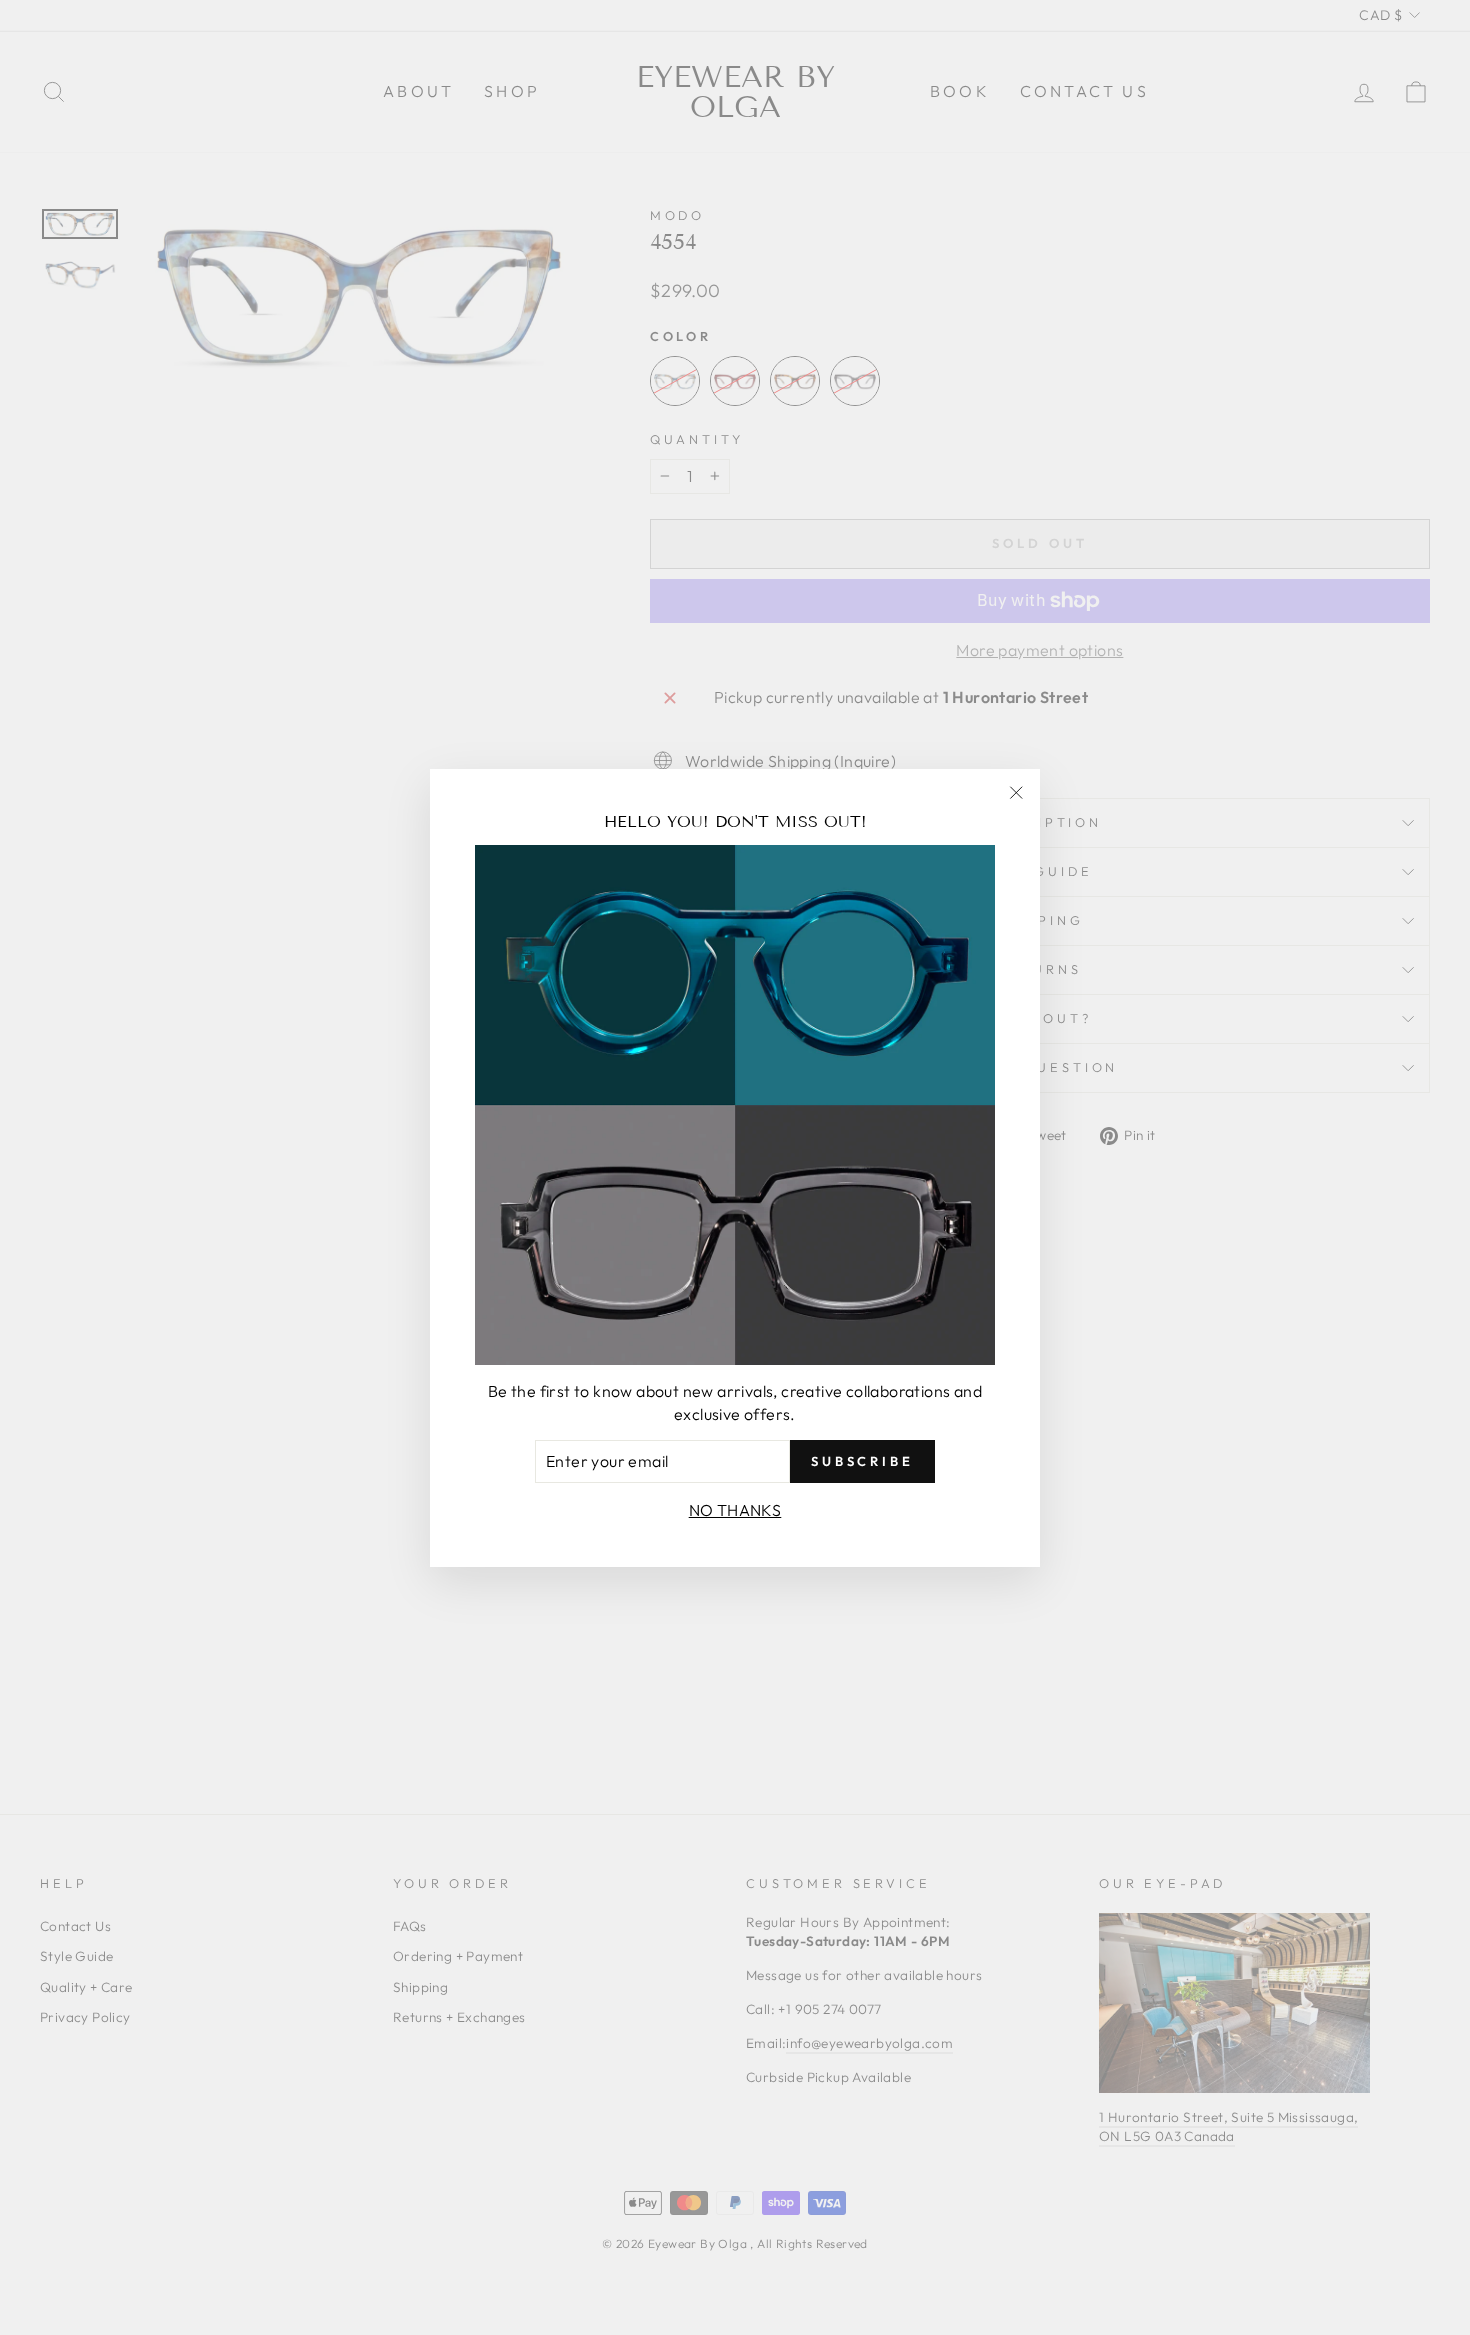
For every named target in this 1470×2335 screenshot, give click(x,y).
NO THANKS (735, 1509)
